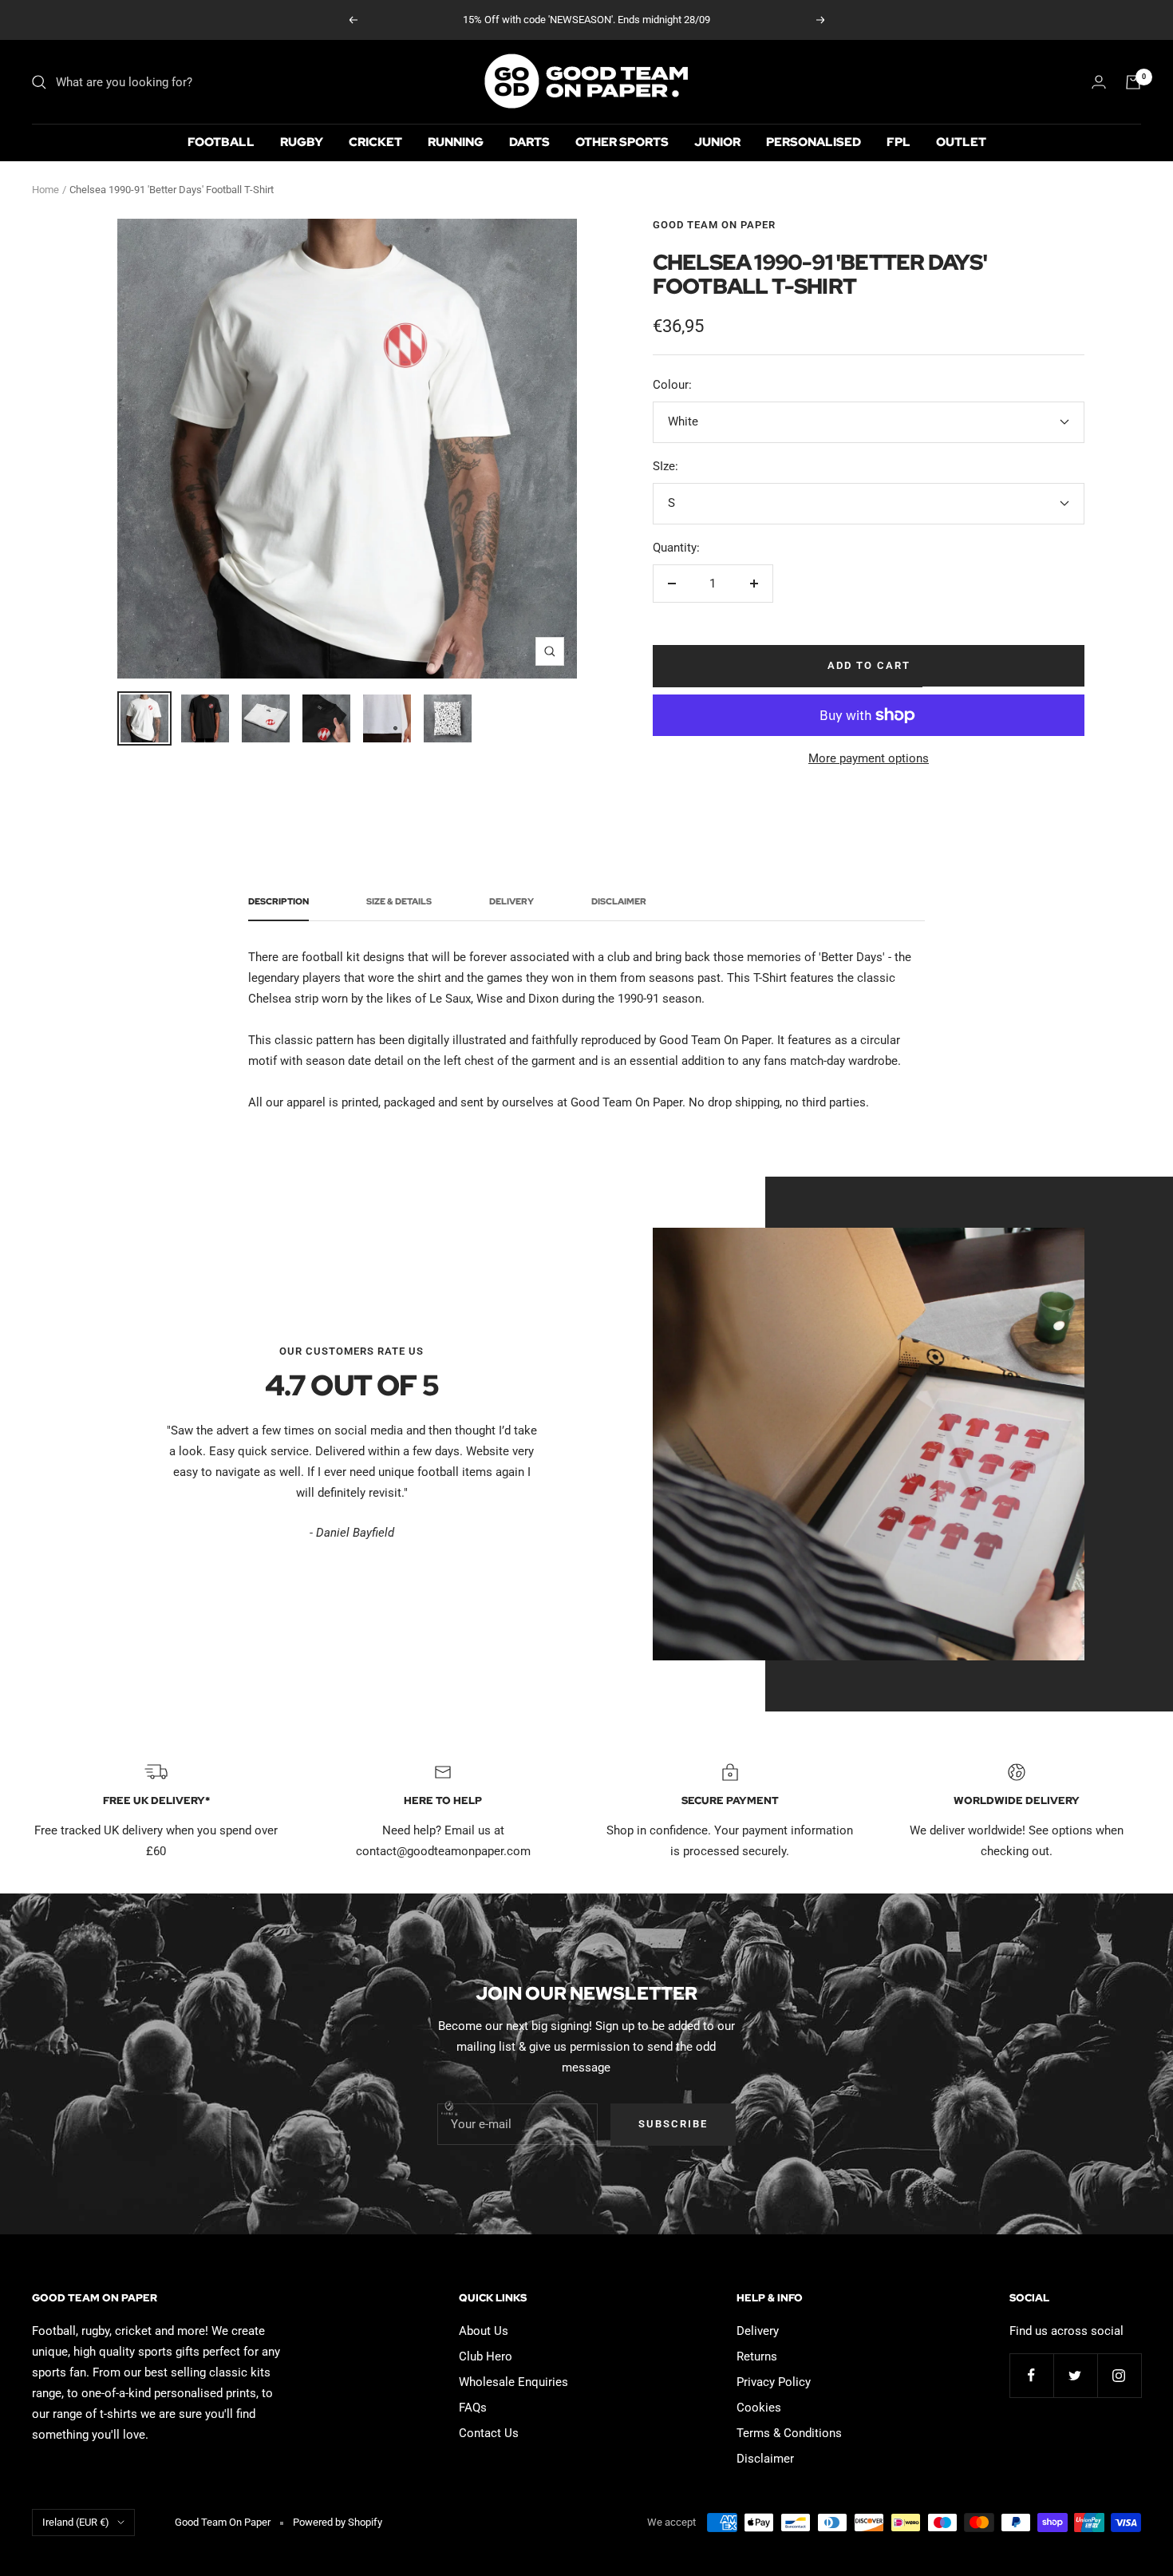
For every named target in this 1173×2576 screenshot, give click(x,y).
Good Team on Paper (714, 225)
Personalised (814, 142)
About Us (484, 2331)
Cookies (759, 2408)
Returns (757, 2356)
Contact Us (489, 2433)
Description (278, 902)
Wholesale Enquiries (513, 2382)
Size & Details (399, 902)
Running (456, 142)
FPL (899, 142)
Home (45, 190)
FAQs (473, 2408)
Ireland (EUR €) (76, 2522)
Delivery (511, 902)
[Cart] (1133, 82)
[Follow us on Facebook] (1031, 2375)
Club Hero (486, 2356)
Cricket (375, 142)
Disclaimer (619, 902)
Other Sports (622, 142)
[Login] (1099, 82)
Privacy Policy (774, 2382)
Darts (529, 142)
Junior (717, 142)
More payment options (869, 758)
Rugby (302, 142)
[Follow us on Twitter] (1075, 2375)
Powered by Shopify (338, 2522)
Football (221, 142)
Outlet (961, 142)
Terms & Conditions (789, 2433)
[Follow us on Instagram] (1119, 2375)
